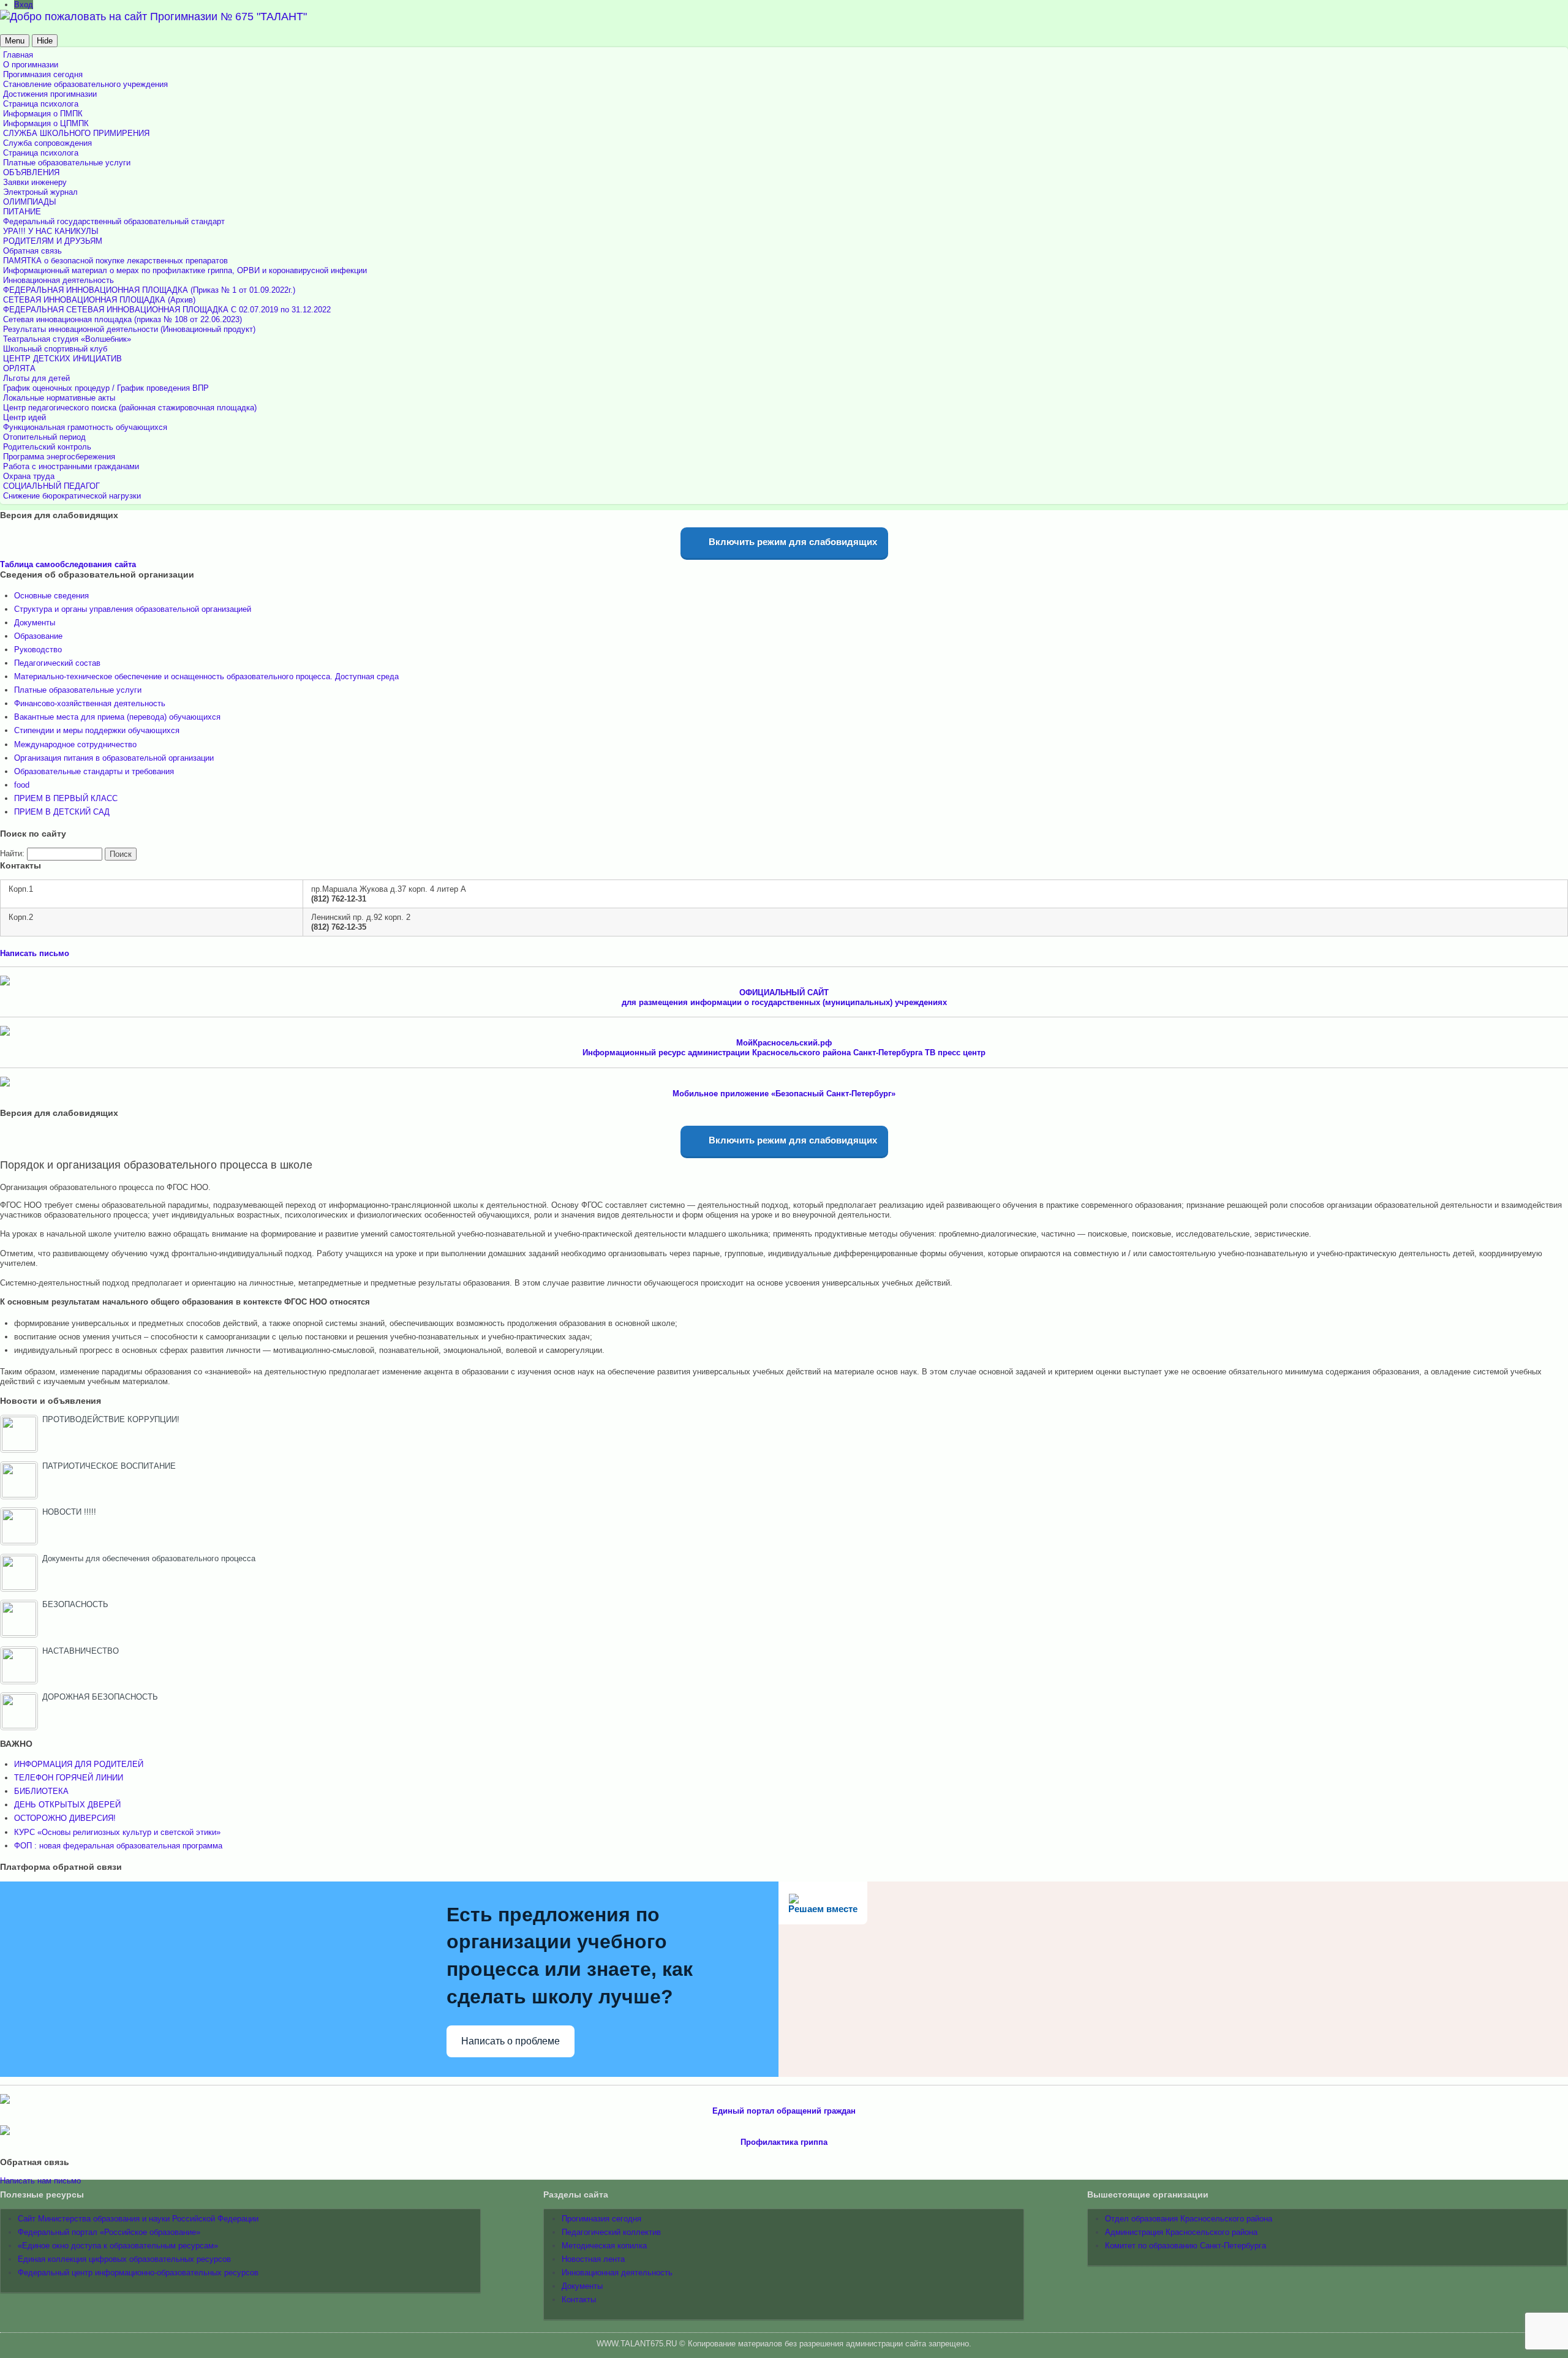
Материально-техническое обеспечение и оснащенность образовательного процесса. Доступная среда (206, 676)
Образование (38, 636)
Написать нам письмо (40, 2181)
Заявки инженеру (35, 182)
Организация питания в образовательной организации (114, 758)
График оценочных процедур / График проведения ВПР (106, 388)
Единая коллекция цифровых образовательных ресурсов (124, 2259)
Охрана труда (29, 476)
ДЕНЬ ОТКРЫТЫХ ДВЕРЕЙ (67, 1805)
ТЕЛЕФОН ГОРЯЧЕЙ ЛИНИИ (69, 1778)
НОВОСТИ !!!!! (69, 1512)
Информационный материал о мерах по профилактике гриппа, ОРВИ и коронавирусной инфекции (185, 270)
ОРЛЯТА (19, 368)
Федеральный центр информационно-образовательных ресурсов (138, 2273)
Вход (24, 5)
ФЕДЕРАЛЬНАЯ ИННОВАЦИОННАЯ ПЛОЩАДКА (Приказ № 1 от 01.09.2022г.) (149, 290)
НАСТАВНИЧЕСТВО (81, 1651)
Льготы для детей (36, 378)
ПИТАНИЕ (22, 212)
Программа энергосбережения (59, 457)
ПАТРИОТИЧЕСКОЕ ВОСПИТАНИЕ (109, 1466)
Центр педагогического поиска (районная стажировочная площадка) (130, 408)
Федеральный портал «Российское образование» (109, 2232)
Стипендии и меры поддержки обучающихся (97, 730)
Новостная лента (593, 2259)
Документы (35, 623)
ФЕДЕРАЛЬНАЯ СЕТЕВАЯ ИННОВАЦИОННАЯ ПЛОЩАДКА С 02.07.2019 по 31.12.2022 (167, 310)
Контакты (579, 2300)
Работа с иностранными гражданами (71, 466)
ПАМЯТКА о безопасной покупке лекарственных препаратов (115, 261)
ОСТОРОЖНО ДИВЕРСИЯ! (65, 1818)
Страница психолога (41, 104)
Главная (18, 55)
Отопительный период (44, 437)
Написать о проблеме (511, 2041)
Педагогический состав (57, 663)
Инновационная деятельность (58, 280)
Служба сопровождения (47, 143)
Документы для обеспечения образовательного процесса (149, 1558)
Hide (45, 41)
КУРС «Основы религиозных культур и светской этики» (117, 1832)
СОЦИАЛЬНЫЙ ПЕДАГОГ (51, 486)
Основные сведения (51, 596)
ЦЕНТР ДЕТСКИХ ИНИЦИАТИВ (62, 359)
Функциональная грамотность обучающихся (85, 427)
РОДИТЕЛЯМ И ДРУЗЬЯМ (53, 241)
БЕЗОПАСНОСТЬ (75, 1604)
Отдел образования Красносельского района (1189, 2219)
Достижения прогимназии (50, 94)
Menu (15, 41)
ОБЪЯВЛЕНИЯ (31, 172)
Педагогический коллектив (611, 2232)
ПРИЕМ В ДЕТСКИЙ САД (62, 812)
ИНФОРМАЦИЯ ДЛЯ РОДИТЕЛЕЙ (79, 1764)
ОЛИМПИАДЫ (30, 202)
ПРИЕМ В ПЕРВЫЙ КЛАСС (66, 798)
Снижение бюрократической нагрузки (72, 496)
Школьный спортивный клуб (55, 349)
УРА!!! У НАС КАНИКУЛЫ (51, 231)
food (22, 785)
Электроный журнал (40, 192)
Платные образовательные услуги (67, 163)
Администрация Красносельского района (1181, 2232)
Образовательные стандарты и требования (94, 771)
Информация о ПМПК (43, 114)
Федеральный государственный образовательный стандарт (114, 221)
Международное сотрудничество (75, 744)
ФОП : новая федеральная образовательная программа (118, 1846)
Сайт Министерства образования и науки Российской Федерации (138, 2219)
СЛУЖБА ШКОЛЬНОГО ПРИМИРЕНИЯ (76, 133)
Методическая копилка (604, 2246)
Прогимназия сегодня (43, 74)
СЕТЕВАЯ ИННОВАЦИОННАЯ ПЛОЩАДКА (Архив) (99, 300)
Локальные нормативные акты (59, 398)
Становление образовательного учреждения (85, 84)
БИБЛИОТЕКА (41, 1791)
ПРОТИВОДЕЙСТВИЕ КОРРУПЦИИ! (111, 1419)
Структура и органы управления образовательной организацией (133, 609)
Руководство (38, 650)
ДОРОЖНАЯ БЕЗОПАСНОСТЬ (100, 1697)
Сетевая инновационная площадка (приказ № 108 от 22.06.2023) (123, 319)
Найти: (12, 853)
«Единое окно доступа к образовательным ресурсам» (118, 2246)
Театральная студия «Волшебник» (67, 339)
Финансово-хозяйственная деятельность (90, 703)
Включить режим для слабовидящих (792, 542)
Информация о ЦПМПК (46, 123)
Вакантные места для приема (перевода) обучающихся (117, 717)
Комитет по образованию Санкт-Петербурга (1185, 2246)
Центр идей (24, 417)
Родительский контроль (47, 447)
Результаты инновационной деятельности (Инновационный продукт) (129, 329)
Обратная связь (32, 251)
